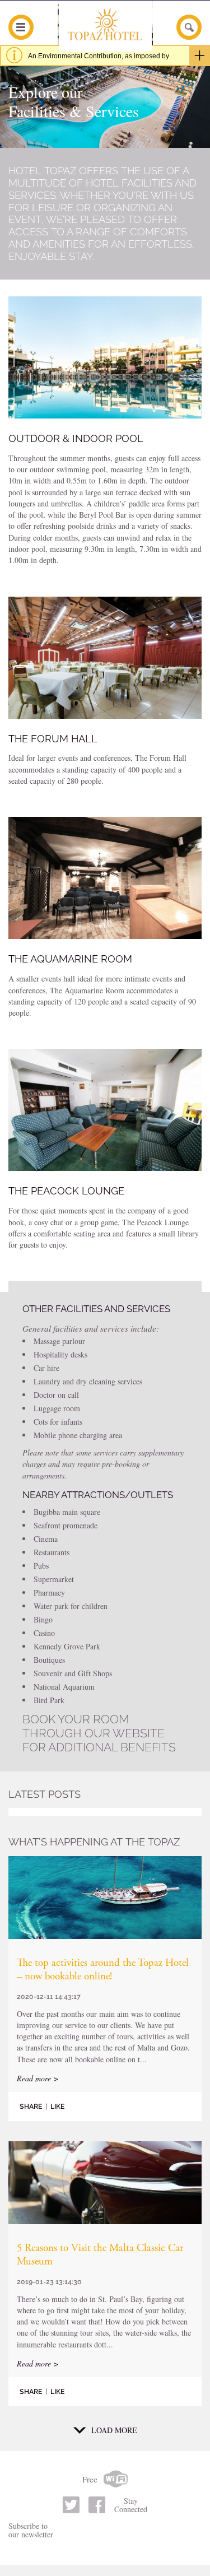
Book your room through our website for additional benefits (99, 1733)
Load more (114, 2430)
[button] (105, 357)
